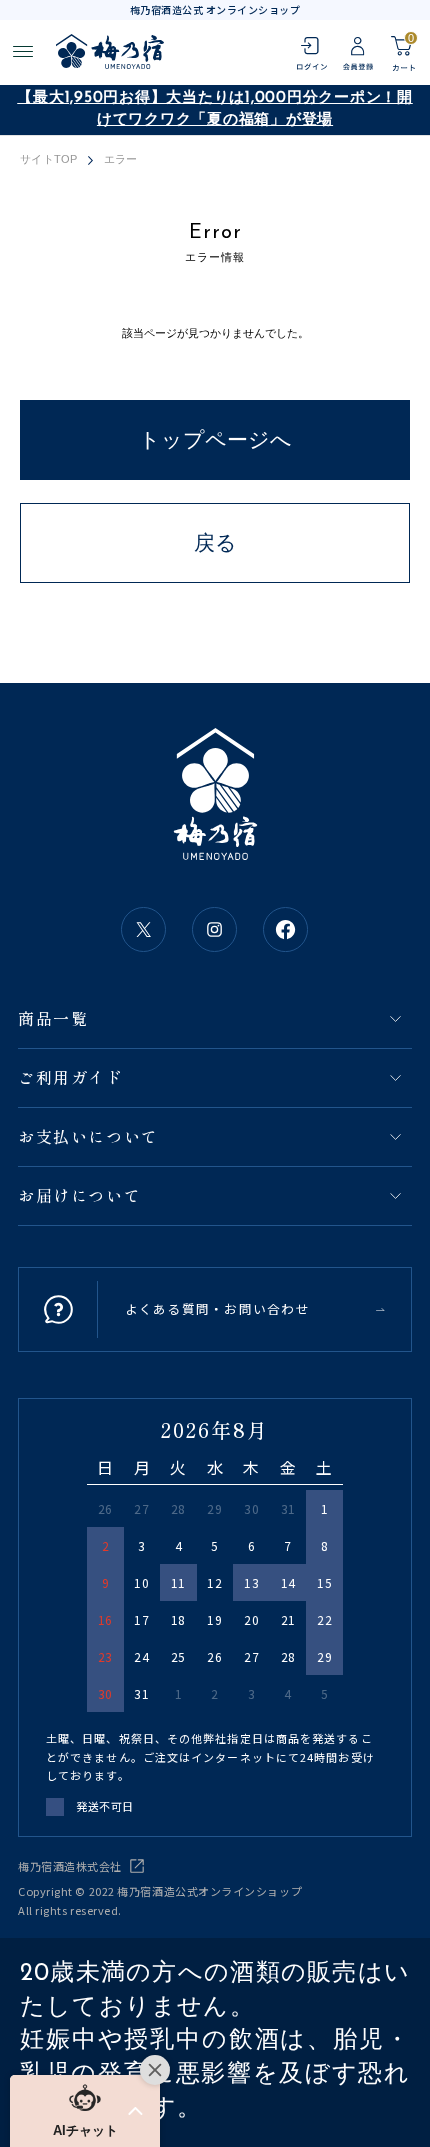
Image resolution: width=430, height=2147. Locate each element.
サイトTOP (48, 159)
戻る (215, 542)
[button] (85, 2111)
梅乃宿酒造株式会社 (70, 1866)
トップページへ (215, 439)
